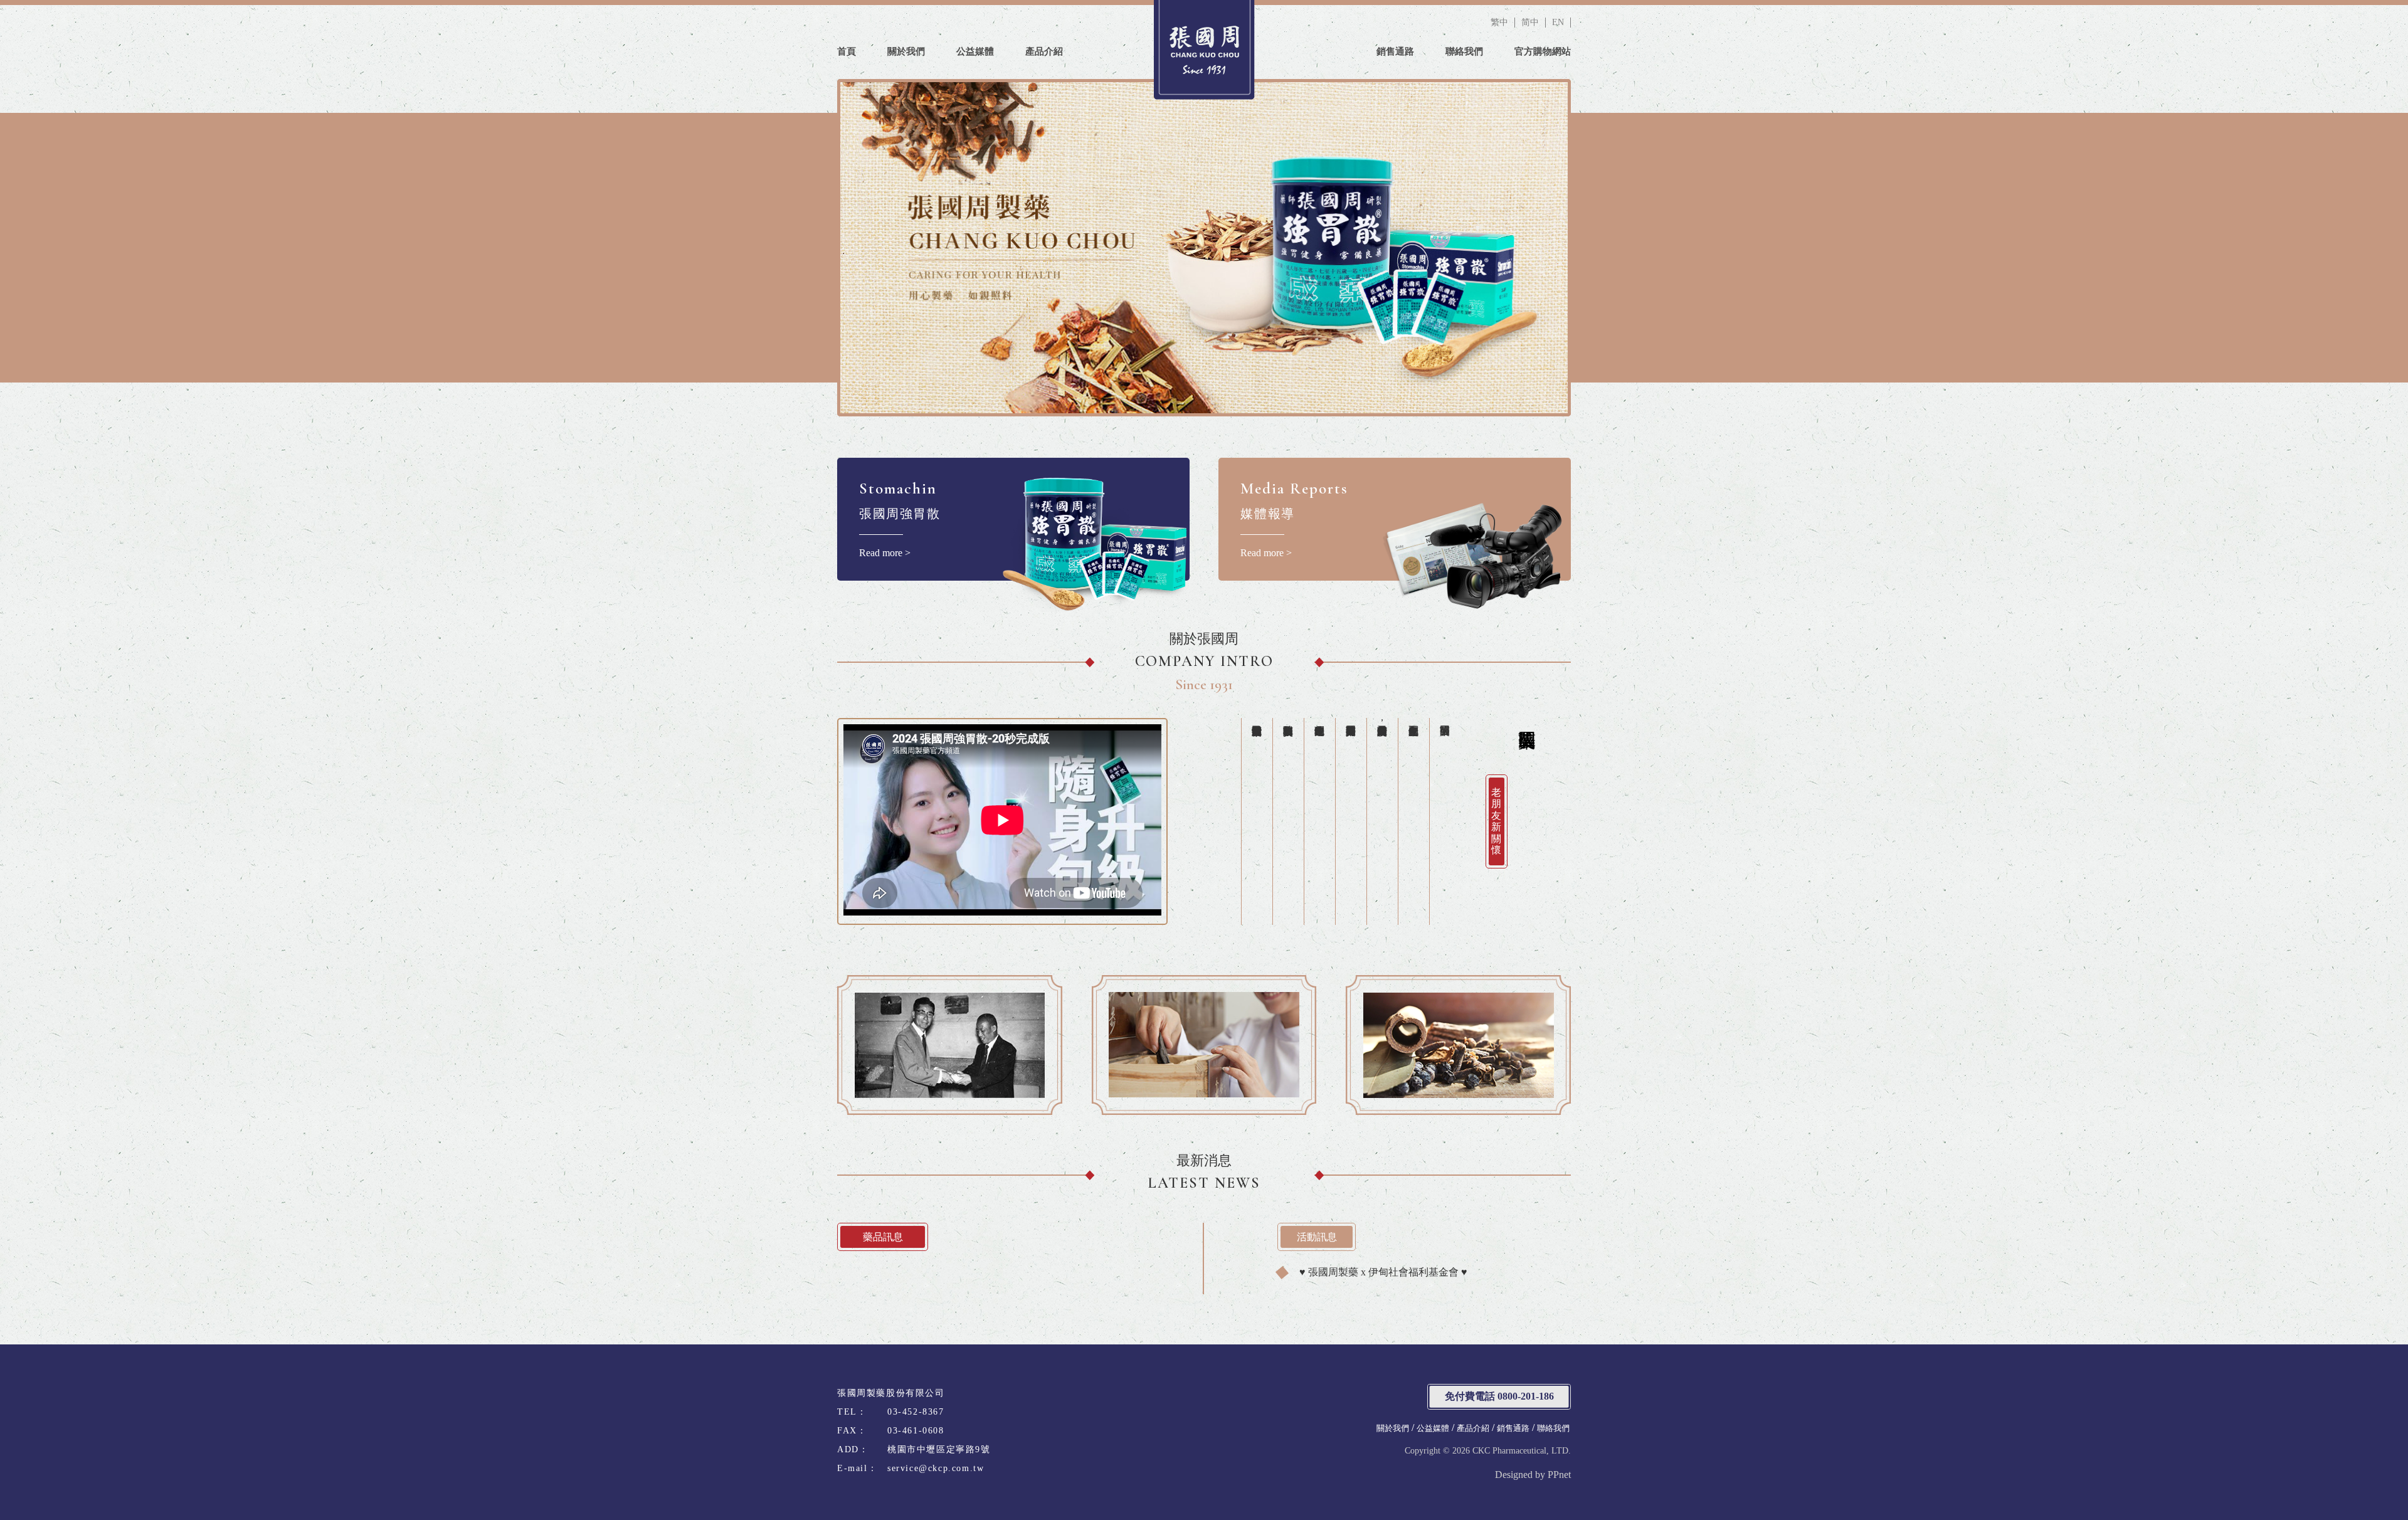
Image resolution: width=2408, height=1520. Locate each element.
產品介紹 (1044, 51)
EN (1558, 22)
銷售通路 (1395, 51)
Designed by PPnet (1533, 1475)
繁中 (1499, 22)
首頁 (847, 51)
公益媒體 (975, 51)
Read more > (900, 519)
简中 (1530, 22)
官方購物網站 (1543, 51)
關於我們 (906, 51)
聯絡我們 (1464, 51)
